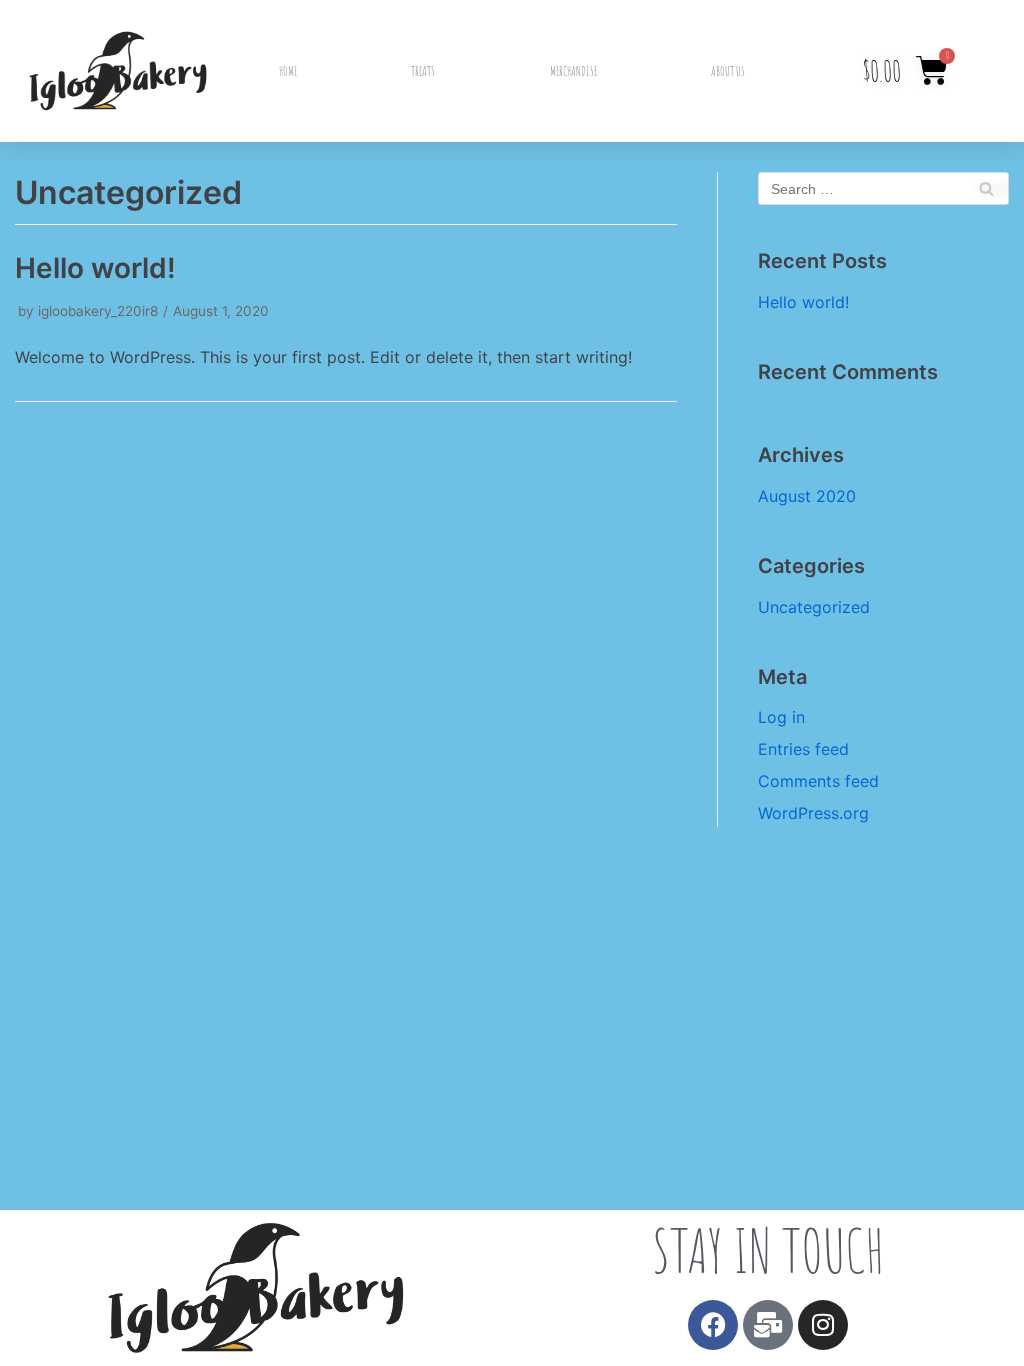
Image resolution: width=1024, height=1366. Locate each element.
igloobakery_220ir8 (98, 311)
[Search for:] (883, 188)
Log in (781, 717)
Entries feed (803, 749)
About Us (728, 71)
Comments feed (818, 781)
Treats (423, 71)
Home (288, 71)
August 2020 (807, 496)
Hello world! (95, 268)
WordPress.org (813, 813)
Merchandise (573, 71)
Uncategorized (814, 607)
